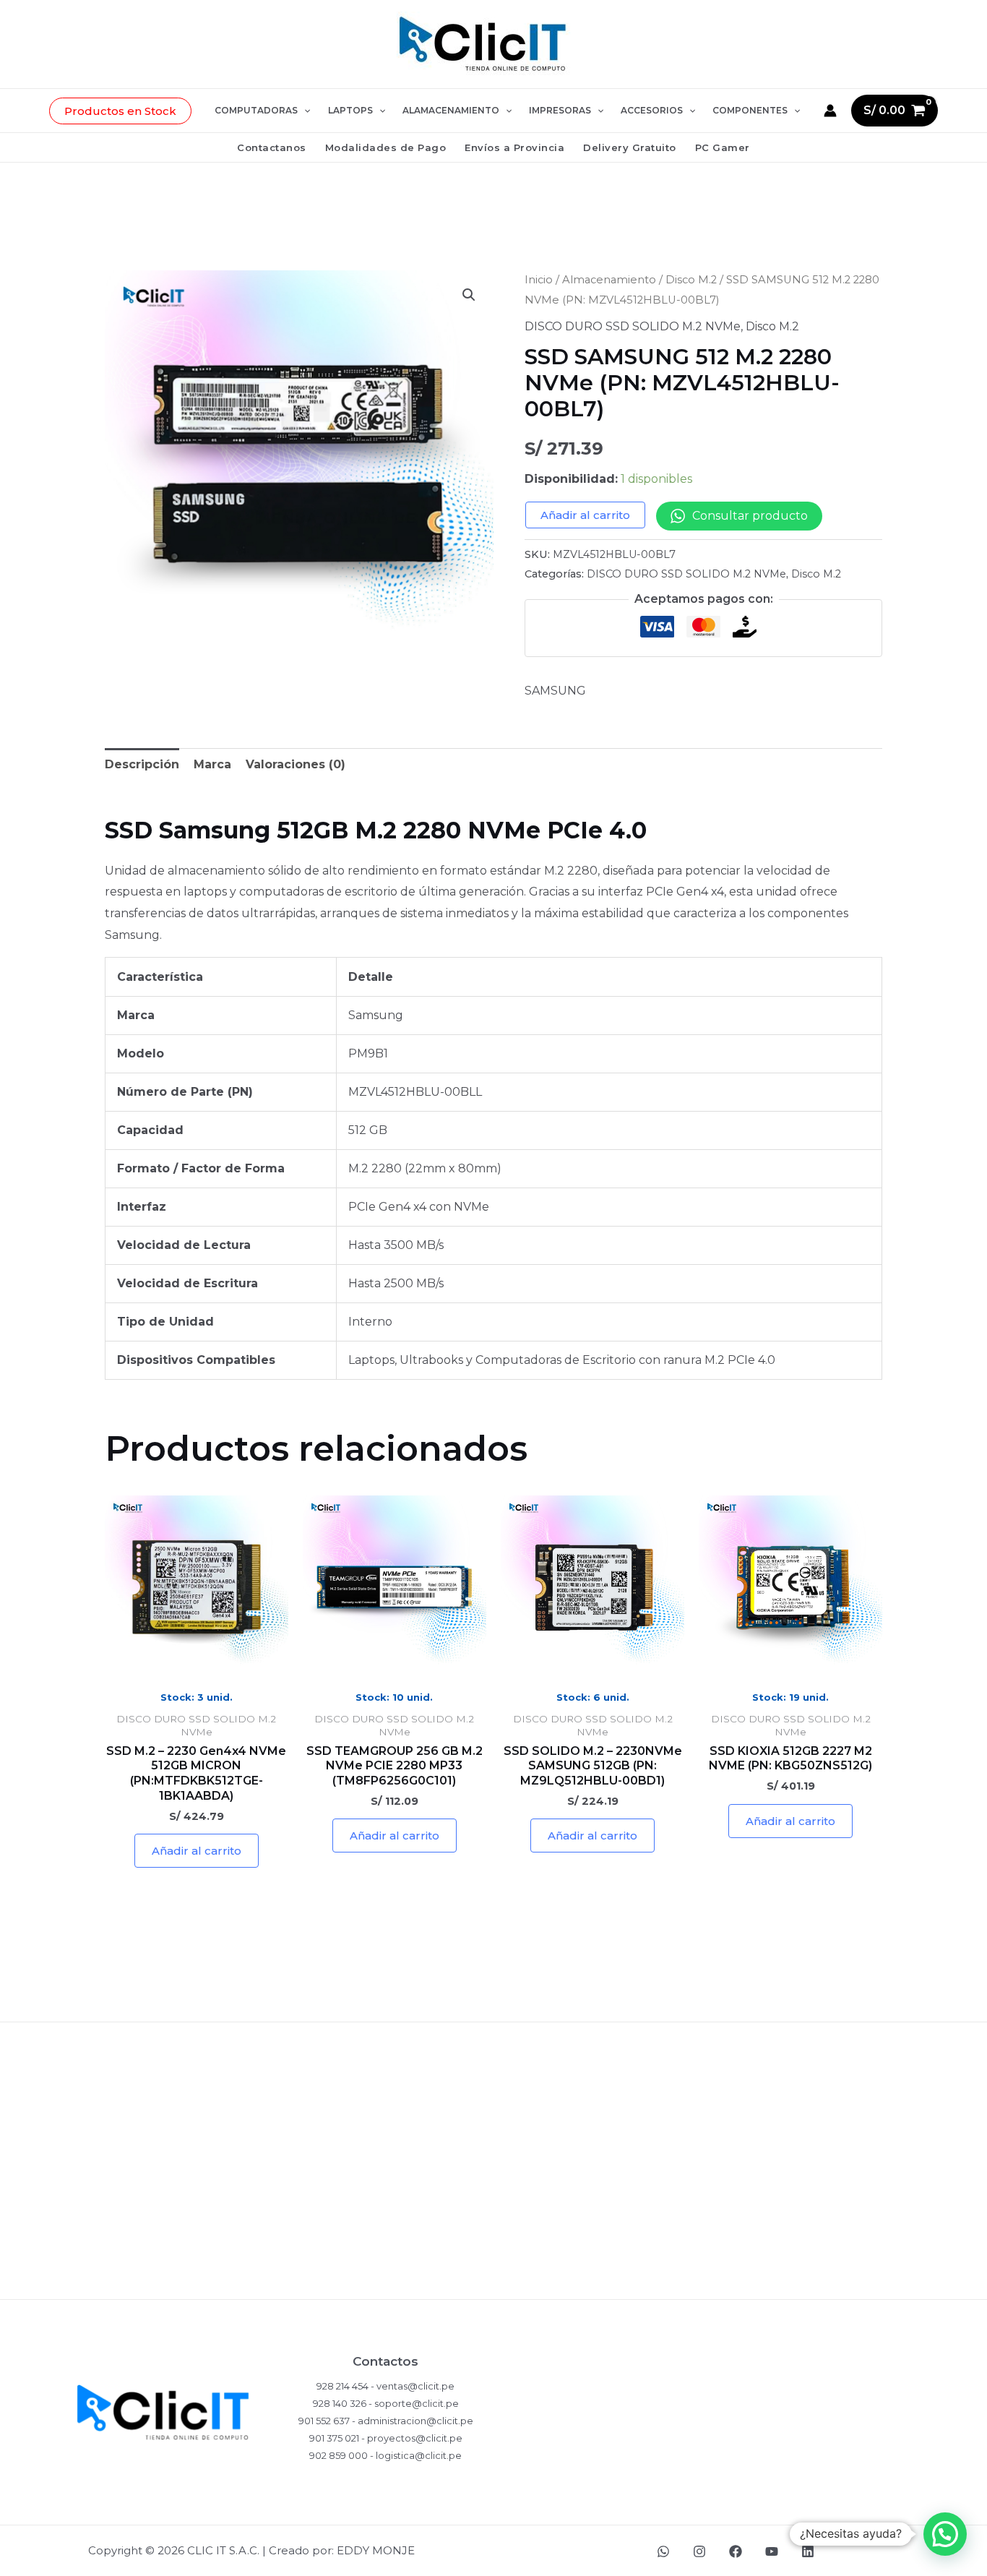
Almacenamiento (609, 280)
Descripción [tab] (142, 764)
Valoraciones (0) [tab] (296, 764)
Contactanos (272, 147)
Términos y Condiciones (494, 2236)
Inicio (539, 280)
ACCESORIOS (652, 110)
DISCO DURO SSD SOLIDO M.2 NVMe (633, 326)
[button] (120, 111)
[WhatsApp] (663, 2551)
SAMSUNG (555, 691)
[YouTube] (772, 2551)
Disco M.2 (691, 280)
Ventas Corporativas (493, 2283)
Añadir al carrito (585, 515)
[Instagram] (699, 2551)
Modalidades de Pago (386, 147)
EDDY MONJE (376, 2550)
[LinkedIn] (808, 2551)
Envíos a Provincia (514, 147)
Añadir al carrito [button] (197, 1851)
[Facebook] (736, 2551)
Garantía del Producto (493, 2189)
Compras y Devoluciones (493, 2142)
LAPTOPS (350, 110)
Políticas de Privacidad (493, 2095)
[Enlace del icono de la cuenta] (830, 111)
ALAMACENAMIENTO (451, 110)
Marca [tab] (212, 764)
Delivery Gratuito (630, 147)
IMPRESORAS (560, 110)
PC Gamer (723, 147)
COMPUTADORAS (256, 110)
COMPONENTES (750, 110)
